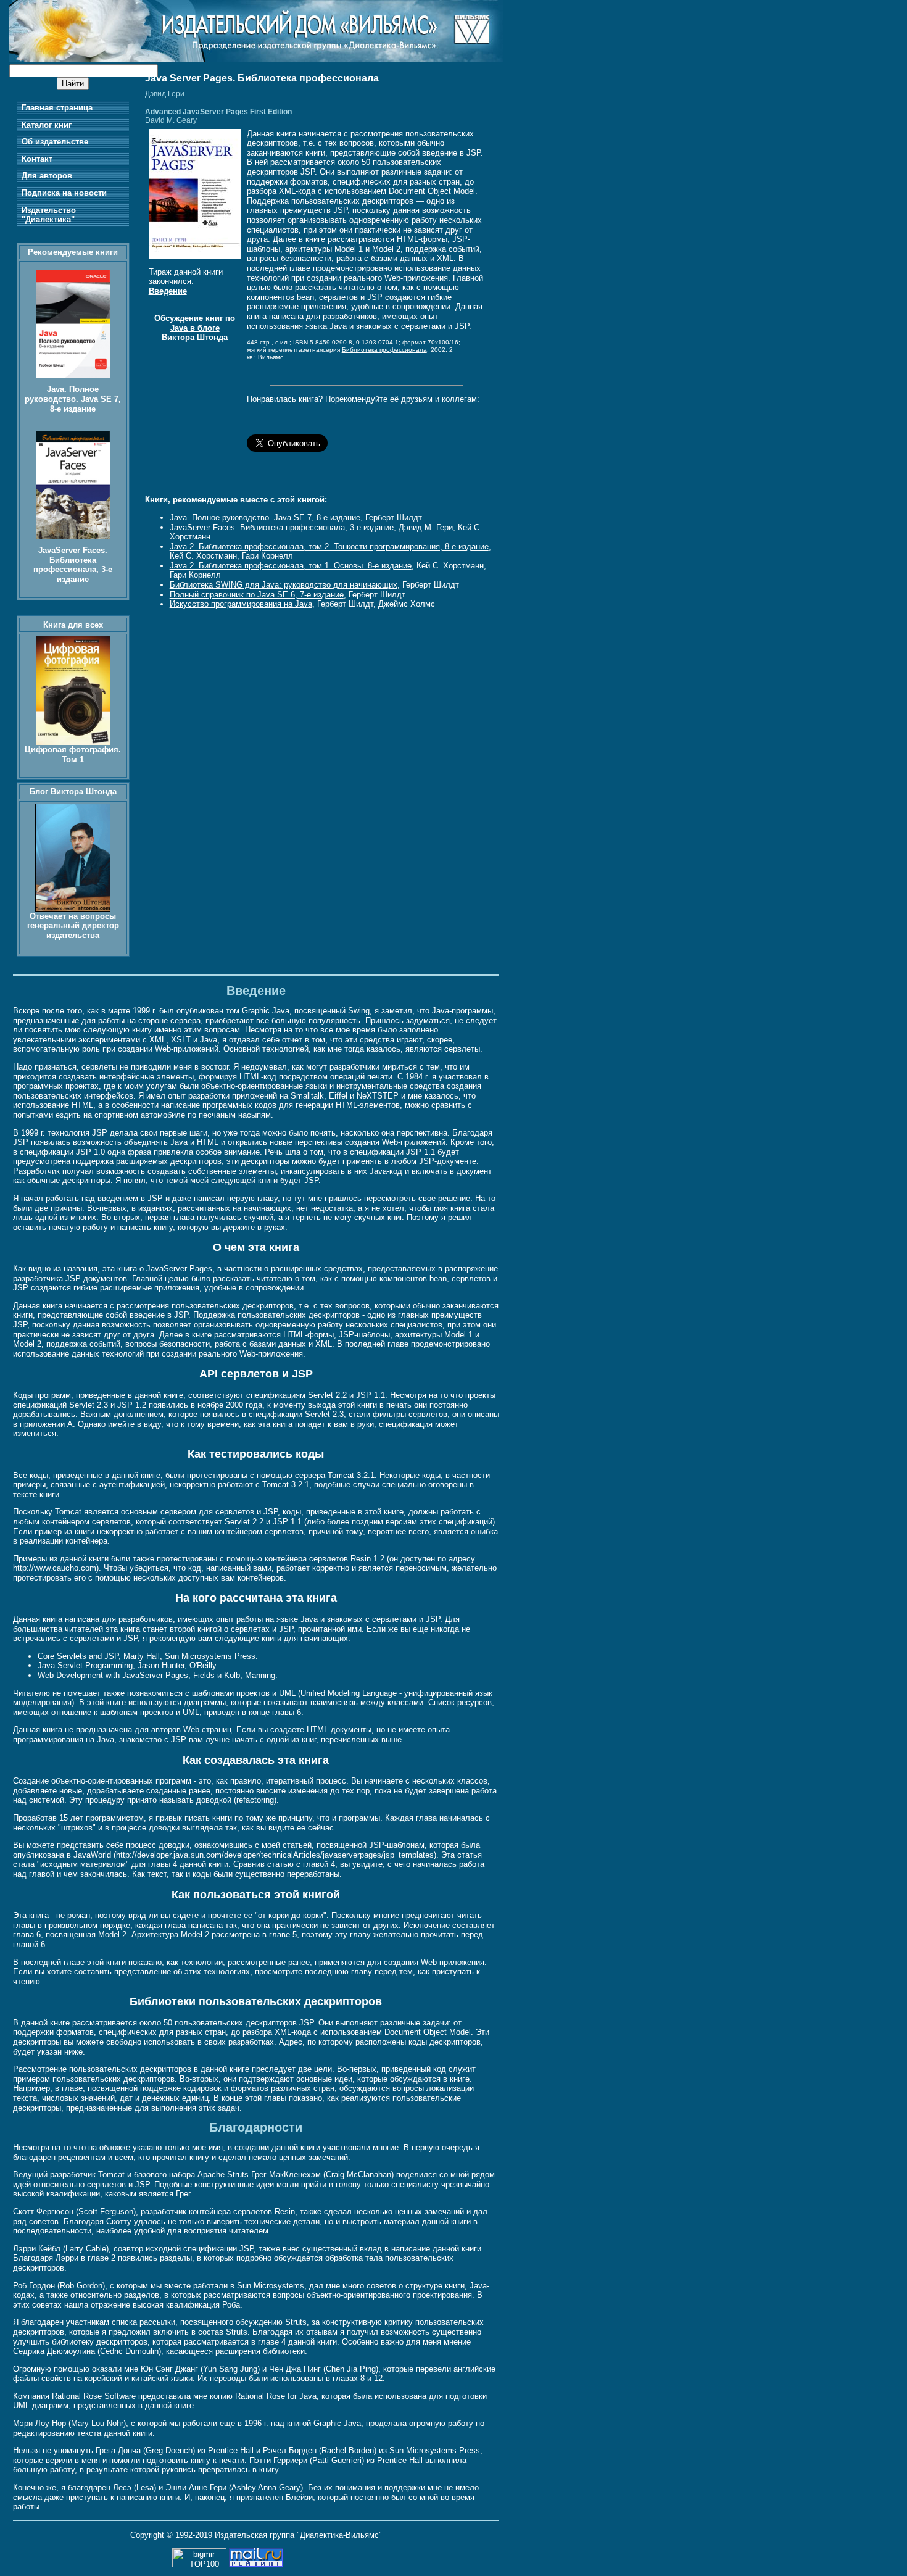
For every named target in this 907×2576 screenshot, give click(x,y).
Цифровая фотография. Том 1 (73, 754)
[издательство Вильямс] (256, 59)
